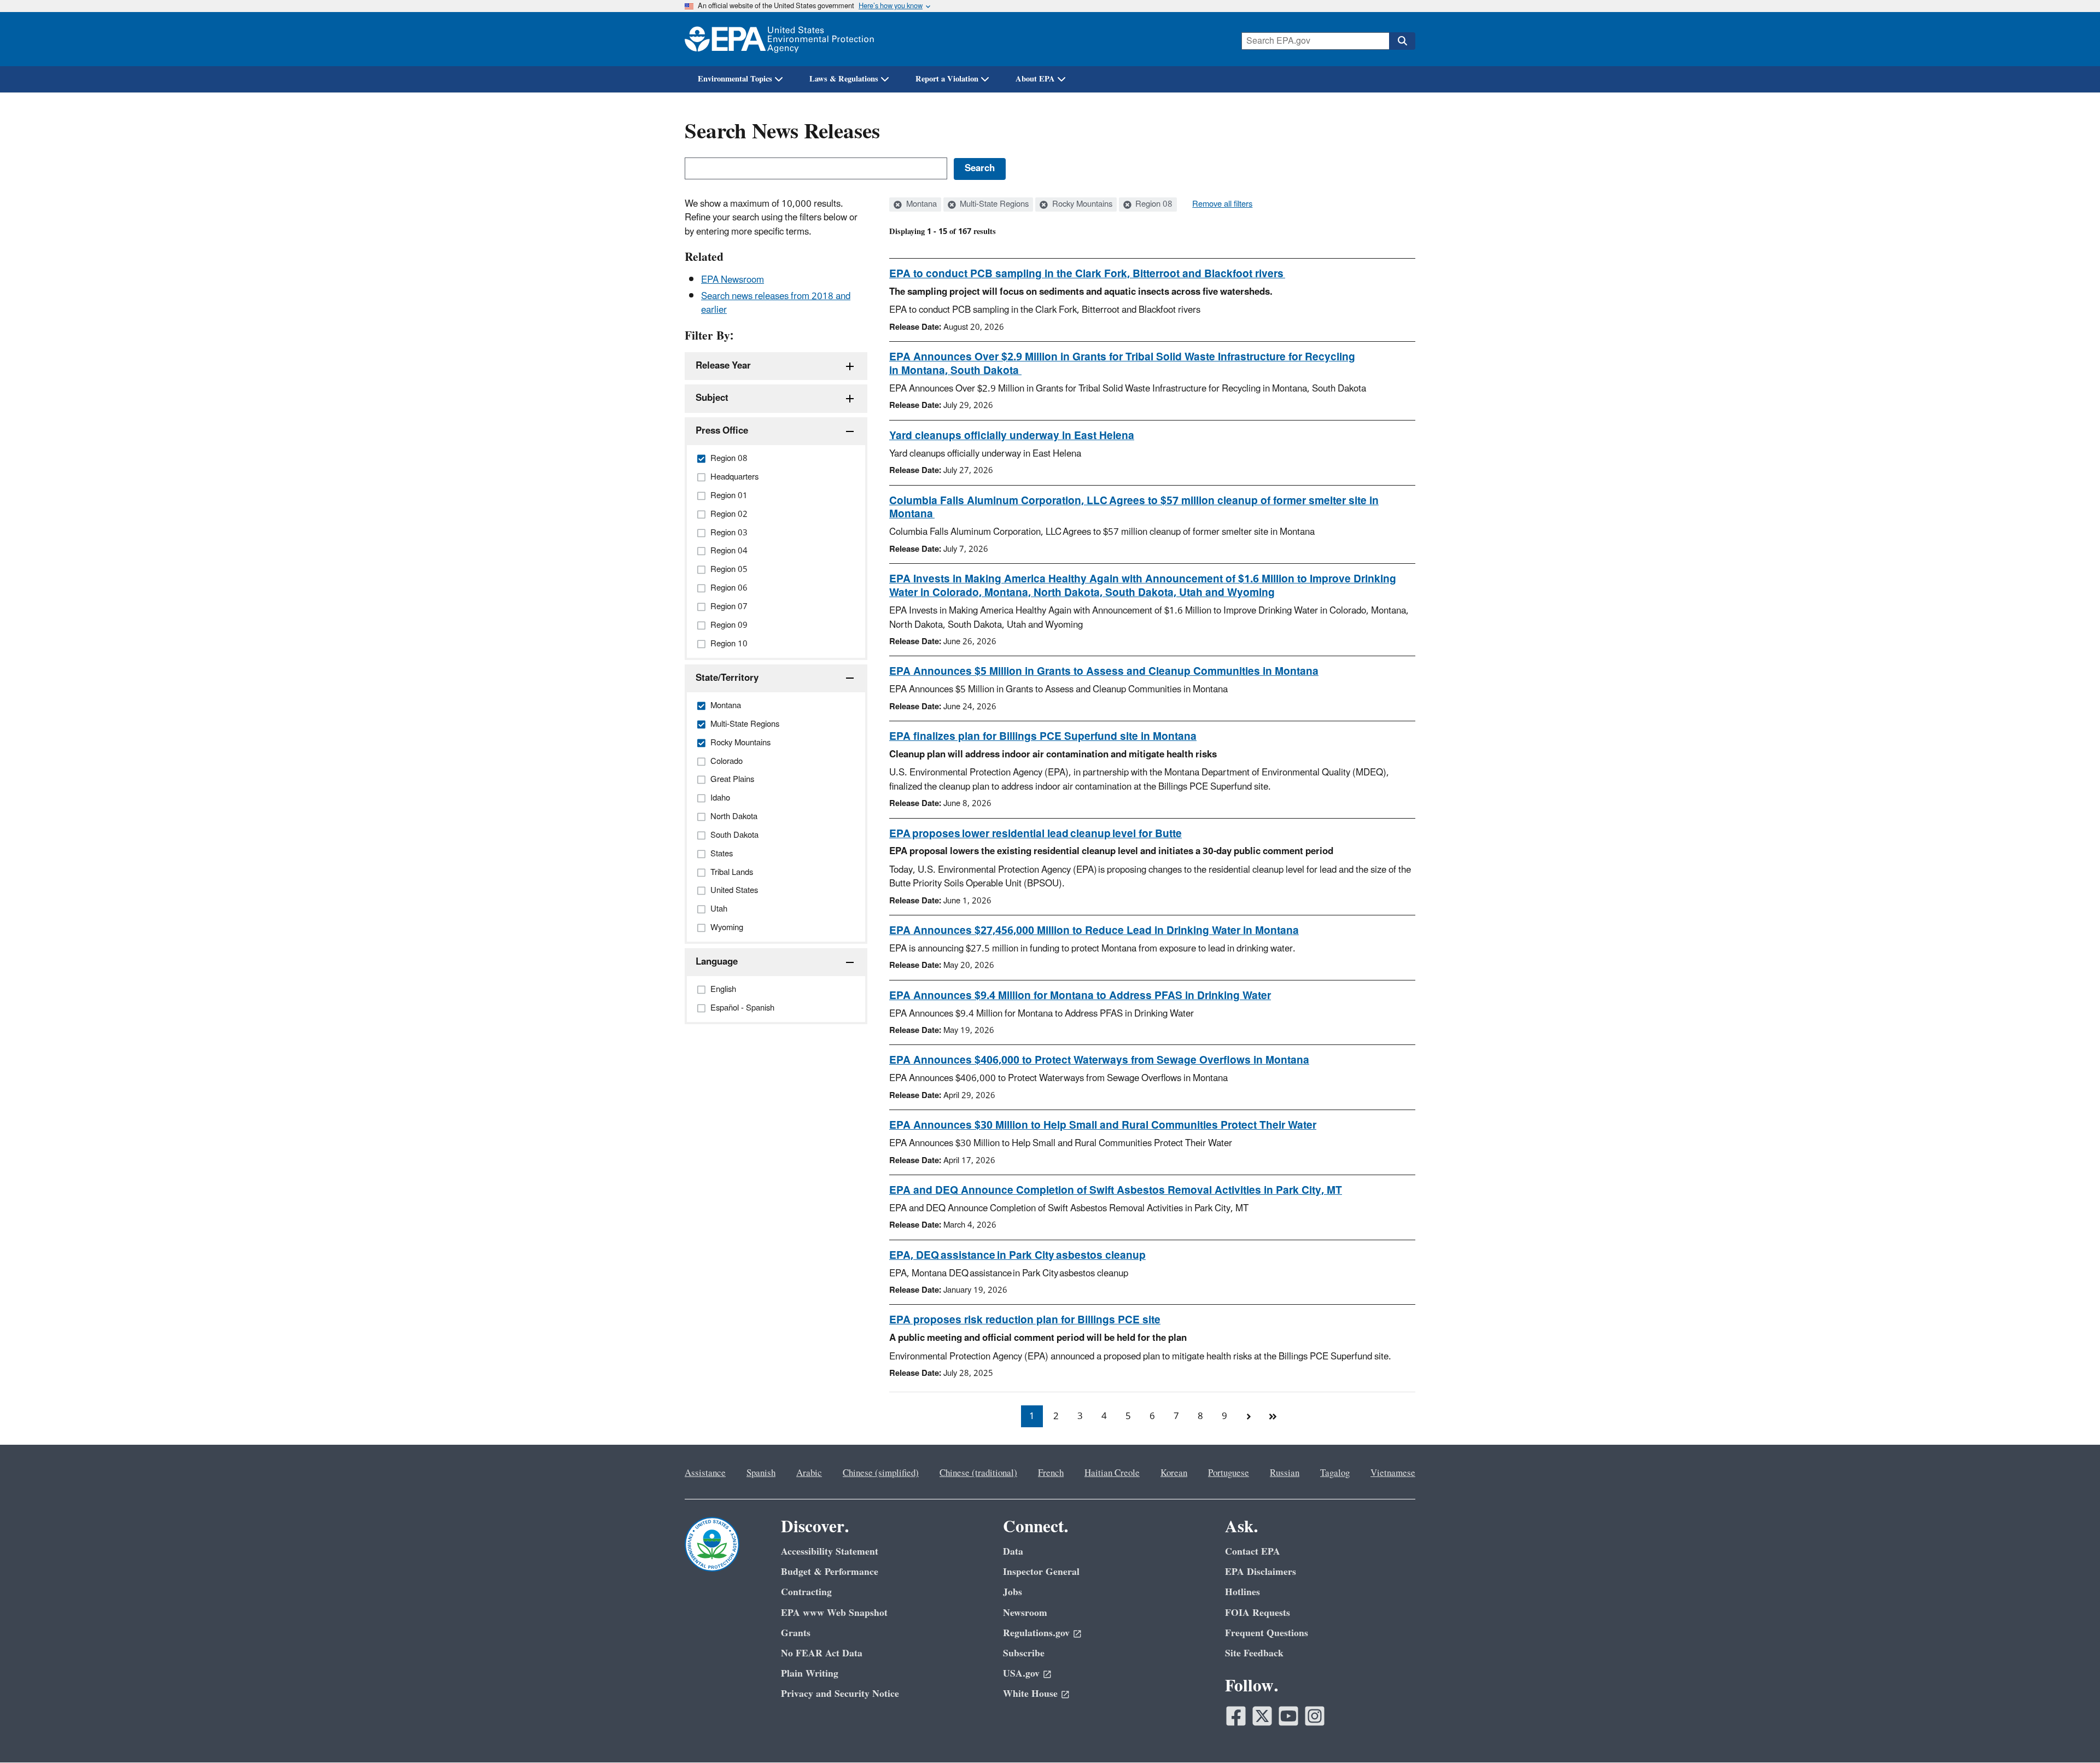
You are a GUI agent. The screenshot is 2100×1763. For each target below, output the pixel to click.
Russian (1285, 1473)
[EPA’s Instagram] (1315, 1716)
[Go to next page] (1249, 1416)
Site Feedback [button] (1254, 1653)
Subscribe (1024, 1653)
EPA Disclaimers (1261, 1572)
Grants (796, 1633)
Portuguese (1229, 1473)
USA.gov (1021, 1674)
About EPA (1035, 79)
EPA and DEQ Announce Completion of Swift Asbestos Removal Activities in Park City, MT (1116, 1190)
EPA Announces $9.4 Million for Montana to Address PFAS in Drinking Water (1080, 996)
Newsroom (1025, 1613)
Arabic (809, 1473)
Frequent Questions (1267, 1633)
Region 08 (1153, 205)
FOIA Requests (1258, 1613)
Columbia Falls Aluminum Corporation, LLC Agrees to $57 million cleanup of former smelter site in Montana (1134, 508)
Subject (712, 398)
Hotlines (1242, 1592)
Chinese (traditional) (978, 1473)
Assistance (705, 1473)
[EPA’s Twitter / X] (1262, 1716)
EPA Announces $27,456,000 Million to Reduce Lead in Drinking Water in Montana (1094, 931)
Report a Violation (947, 79)
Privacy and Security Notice (840, 1694)
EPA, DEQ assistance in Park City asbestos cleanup (1017, 1256)
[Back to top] (2070, 1733)
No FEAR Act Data (822, 1653)
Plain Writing (810, 1674)
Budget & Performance (830, 1572)
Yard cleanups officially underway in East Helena (1012, 436)
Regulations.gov (1036, 1633)
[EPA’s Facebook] (1236, 1716)
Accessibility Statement (830, 1552)
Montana (920, 205)
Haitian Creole (1112, 1473)
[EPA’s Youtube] (1288, 1716)
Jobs (1013, 1592)
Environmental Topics (735, 79)
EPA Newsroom (733, 280)
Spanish (761, 1473)
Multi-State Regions (993, 205)
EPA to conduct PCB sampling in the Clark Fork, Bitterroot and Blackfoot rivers (1087, 274)
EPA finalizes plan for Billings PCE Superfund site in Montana (1043, 737)
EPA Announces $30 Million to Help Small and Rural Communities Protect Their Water (1103, 1125)
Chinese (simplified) (881, 1473)
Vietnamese (1393, 1473)
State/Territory (727, 678)
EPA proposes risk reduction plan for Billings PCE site (1025, 1320)
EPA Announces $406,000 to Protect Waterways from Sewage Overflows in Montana (1099, 1060)
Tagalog (1335, 1473)
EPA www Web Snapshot (834, 1613)
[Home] (779, 39)
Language (717, 962)
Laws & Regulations (844, 79)
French (1051, 1473)
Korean (1174, 1473)
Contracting (806, 1592)
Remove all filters (1222, 205)
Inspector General (1041, 1572)
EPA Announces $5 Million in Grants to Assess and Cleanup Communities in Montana (1104, 672)
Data (1013, 1552)
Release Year (723, 366)
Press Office (722, 431)
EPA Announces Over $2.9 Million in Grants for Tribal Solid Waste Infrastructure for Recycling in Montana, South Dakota (1122, 364)
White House (1030, 1694)
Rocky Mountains (1081, 205)
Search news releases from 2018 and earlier (776, 303)
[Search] (1402, 41)
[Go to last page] (1273, 1416)
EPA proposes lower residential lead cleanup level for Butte (1036, 834)
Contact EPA (1253, 1552)
